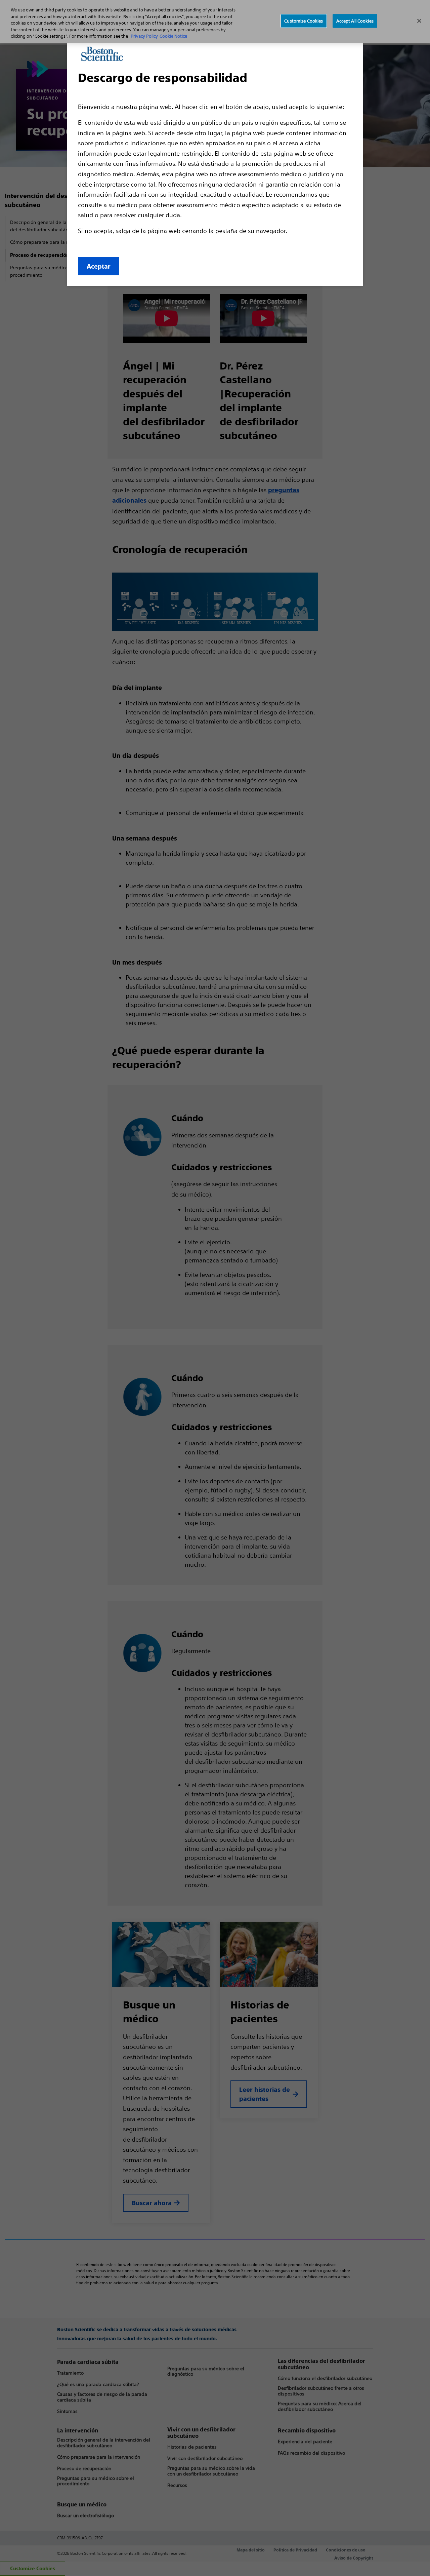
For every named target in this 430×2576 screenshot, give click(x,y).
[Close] (419, 21)
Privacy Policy (144, 36)
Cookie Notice (173, 36)
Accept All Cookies (355, 21)
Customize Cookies (304, 21)
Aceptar (99, 266)
